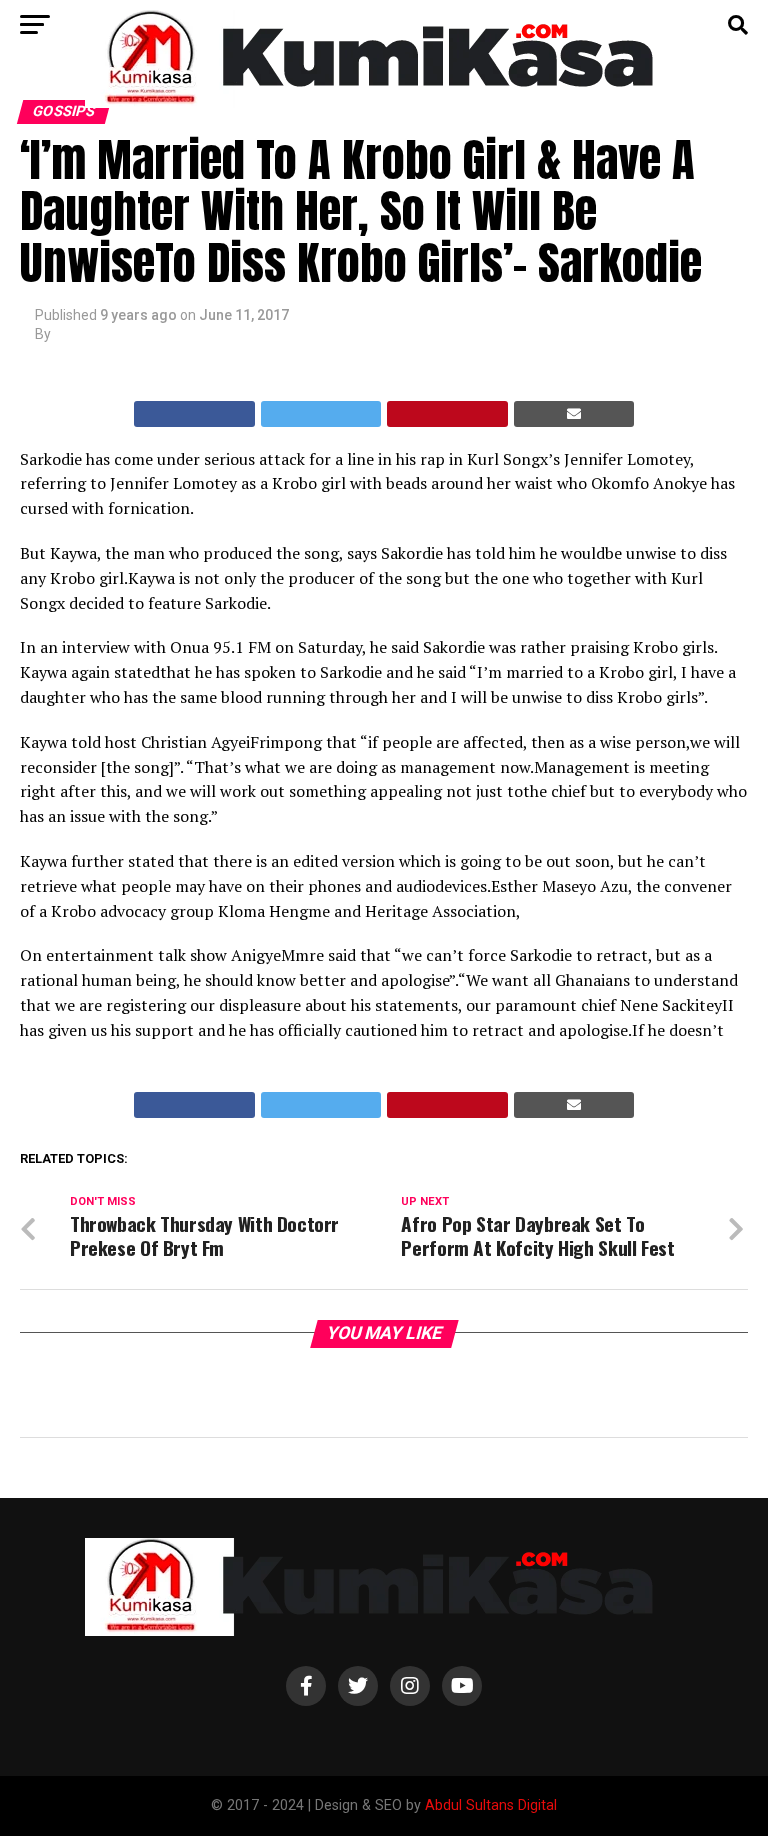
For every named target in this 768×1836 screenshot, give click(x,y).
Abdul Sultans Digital (491, 1805)
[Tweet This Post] (321, 414)
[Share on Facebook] (194, 414)
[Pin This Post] (447, 414)
